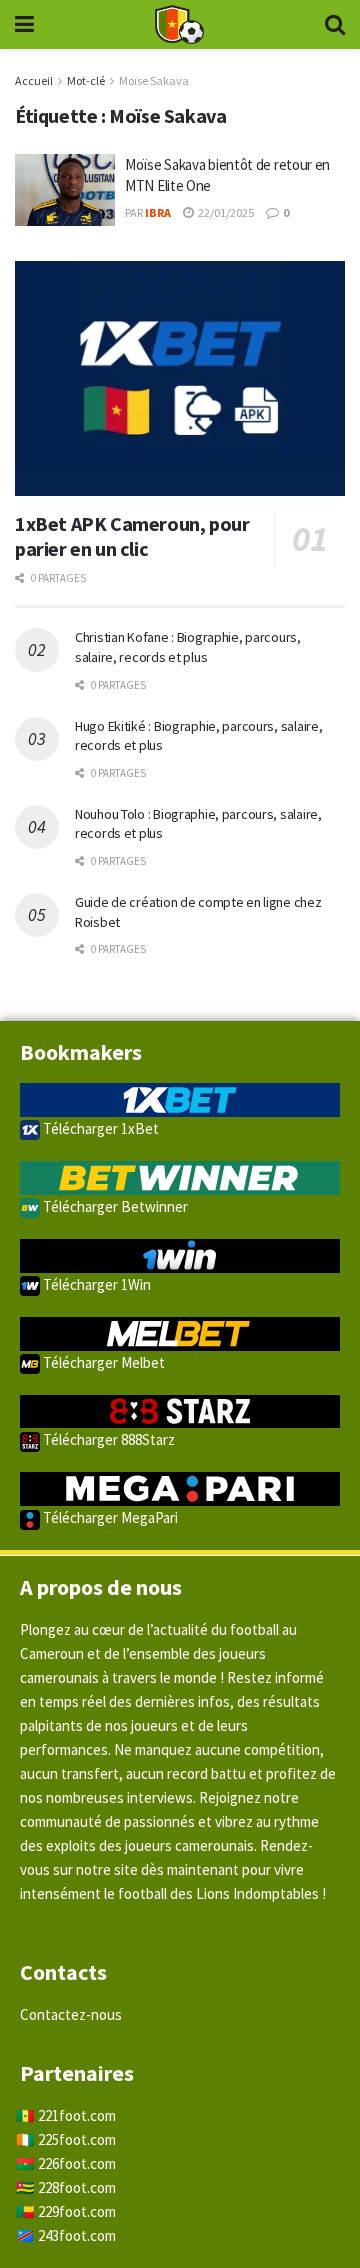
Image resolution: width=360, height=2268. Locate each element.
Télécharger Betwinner (114, 1206)
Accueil (34, 80)
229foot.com (77, 2211)
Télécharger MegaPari (109, 1517)
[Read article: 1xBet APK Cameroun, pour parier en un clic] (180, 379)
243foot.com (77, 2235)
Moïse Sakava (154, 80)
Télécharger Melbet (102, 1362)
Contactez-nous (71, 2014)
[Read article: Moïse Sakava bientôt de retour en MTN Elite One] (65, 190)
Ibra (158, 212)
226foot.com (77, 2163)
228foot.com (77, 2187)
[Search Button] (335, 24)
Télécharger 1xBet (99, 1128)
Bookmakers (81, 1052)
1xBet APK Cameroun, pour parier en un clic (132, 536)
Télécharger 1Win (95, 1284)
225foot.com (77, 2139)
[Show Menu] (24, 24)
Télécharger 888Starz (107, 1439)
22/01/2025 (225, 212)
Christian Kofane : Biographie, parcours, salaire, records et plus (188, 647)
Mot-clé (86, 80)
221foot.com (77, 2115)
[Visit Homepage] (179, 25)
